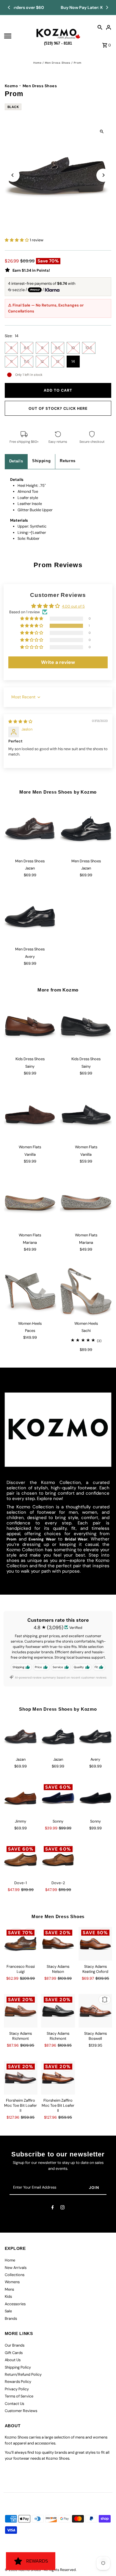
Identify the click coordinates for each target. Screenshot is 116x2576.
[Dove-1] (21, 1860)
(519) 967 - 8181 (58, 42)
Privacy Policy (17, 2389)
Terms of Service (19, 2396)
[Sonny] (58, 1798)
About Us (13, 2360)
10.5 (89, 348)
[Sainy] (30, 1027)
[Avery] (30, 917)
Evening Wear (42, 1539)
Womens (12, 2282)
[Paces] (30, 1291)
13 (58, 361)
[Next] (107, 7)
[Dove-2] (58, 1860)
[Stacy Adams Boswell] (95, 2011)
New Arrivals (16, 2268)
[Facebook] (53, 2208)
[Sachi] (86, 1291)
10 (73, 348)
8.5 (27, 348)
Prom (11, 1539)
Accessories (15, 2304)
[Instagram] (62, 2208)
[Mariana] (30, 1203)
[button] (17, 240)
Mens (9, 2289)
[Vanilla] (30, 1115)
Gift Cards (14, 2353)
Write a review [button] (58, 662)
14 (73, 361)
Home (37, 63)
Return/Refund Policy (23, 2374)
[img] (20, 721)
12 (42, 361)
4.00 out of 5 (73, 606)
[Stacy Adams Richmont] (21, 2011)
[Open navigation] (18, 36)
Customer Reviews (21, 2411)
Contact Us (14, 2404)
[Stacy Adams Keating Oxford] (95, 1944)
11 (11, 361)
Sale (8, 2311)
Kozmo (11, 86)
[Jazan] (30, 829)
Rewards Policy (18, 2382)
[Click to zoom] (102, 131)
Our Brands (15, 2345)
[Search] (100, 27)
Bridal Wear (76, 1539)
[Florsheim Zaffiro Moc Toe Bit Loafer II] (21, 2078)
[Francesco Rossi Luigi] (21, 1944)
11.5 (27, 361)
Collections (15, 2275)
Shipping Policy (18, 2367)
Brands (11, 2318)
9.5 (58, 348)
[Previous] (9, 7)
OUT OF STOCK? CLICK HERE (58, 408)
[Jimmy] (21, 1798)
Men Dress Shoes (58, 63)
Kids (8, 2296)
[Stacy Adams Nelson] (58, 1944)
